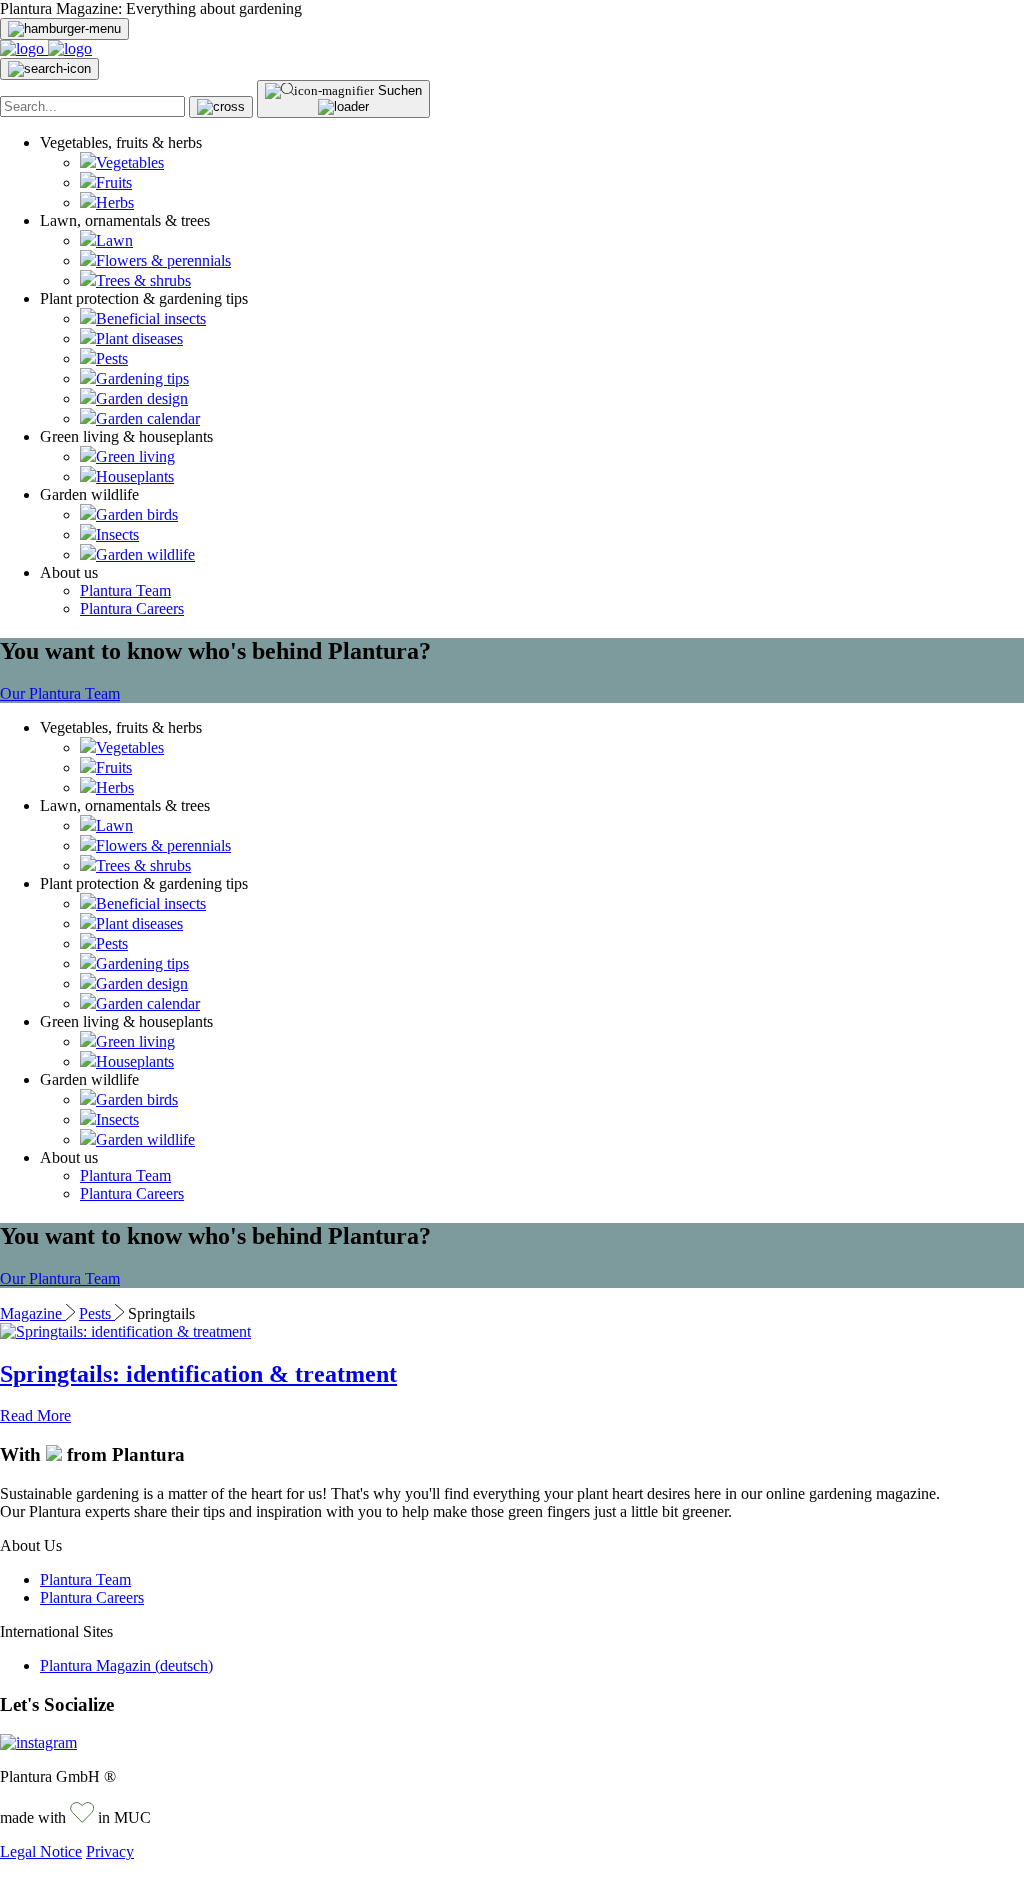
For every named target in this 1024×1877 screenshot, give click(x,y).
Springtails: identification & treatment (198, 1374)
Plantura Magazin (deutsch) (126, 1665)
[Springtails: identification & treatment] (125, 1331)
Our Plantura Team (60, 693)
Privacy (110, 1851)
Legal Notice (41, 1851)
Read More (35, 1415)
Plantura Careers (132, 608)
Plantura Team (125, 590)
